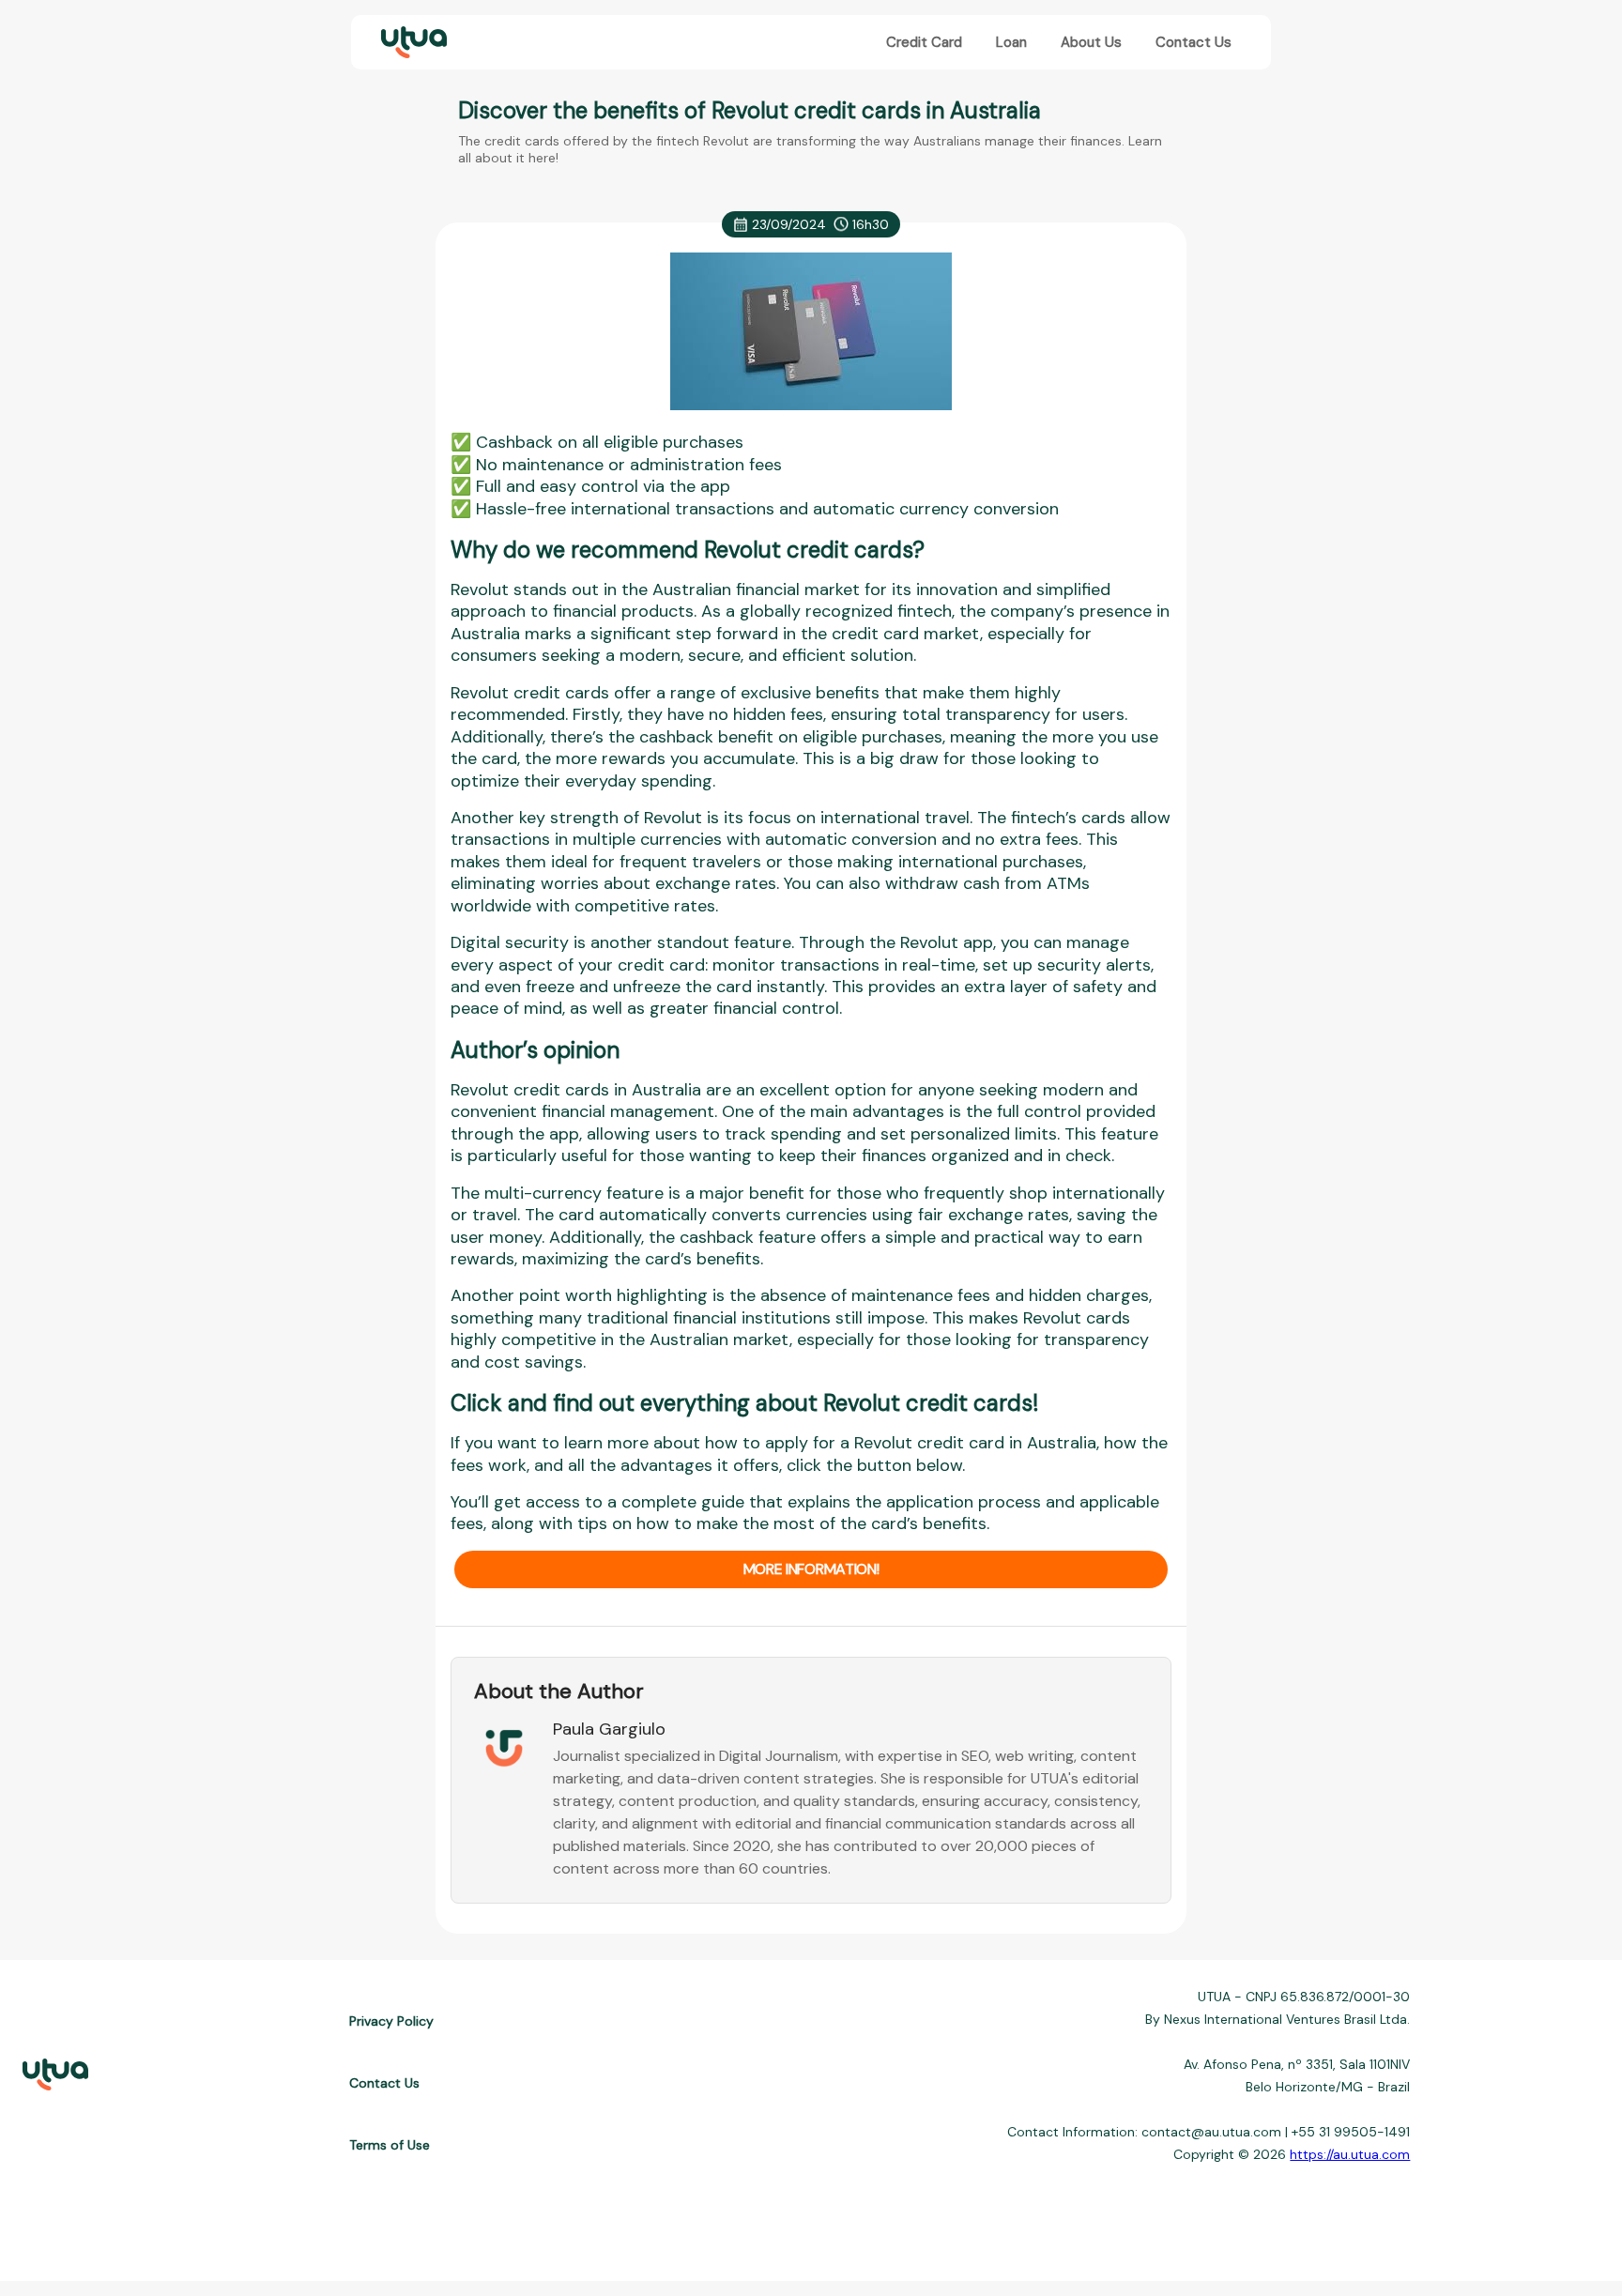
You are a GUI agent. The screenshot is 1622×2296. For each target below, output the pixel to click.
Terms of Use (390, 2145)
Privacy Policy (391, 2021)
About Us (1091, 42)
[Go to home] (412, 43)
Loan (1011, 42)
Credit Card (924, 42)
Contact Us (1194, 42)
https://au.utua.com (1350, 2154)
